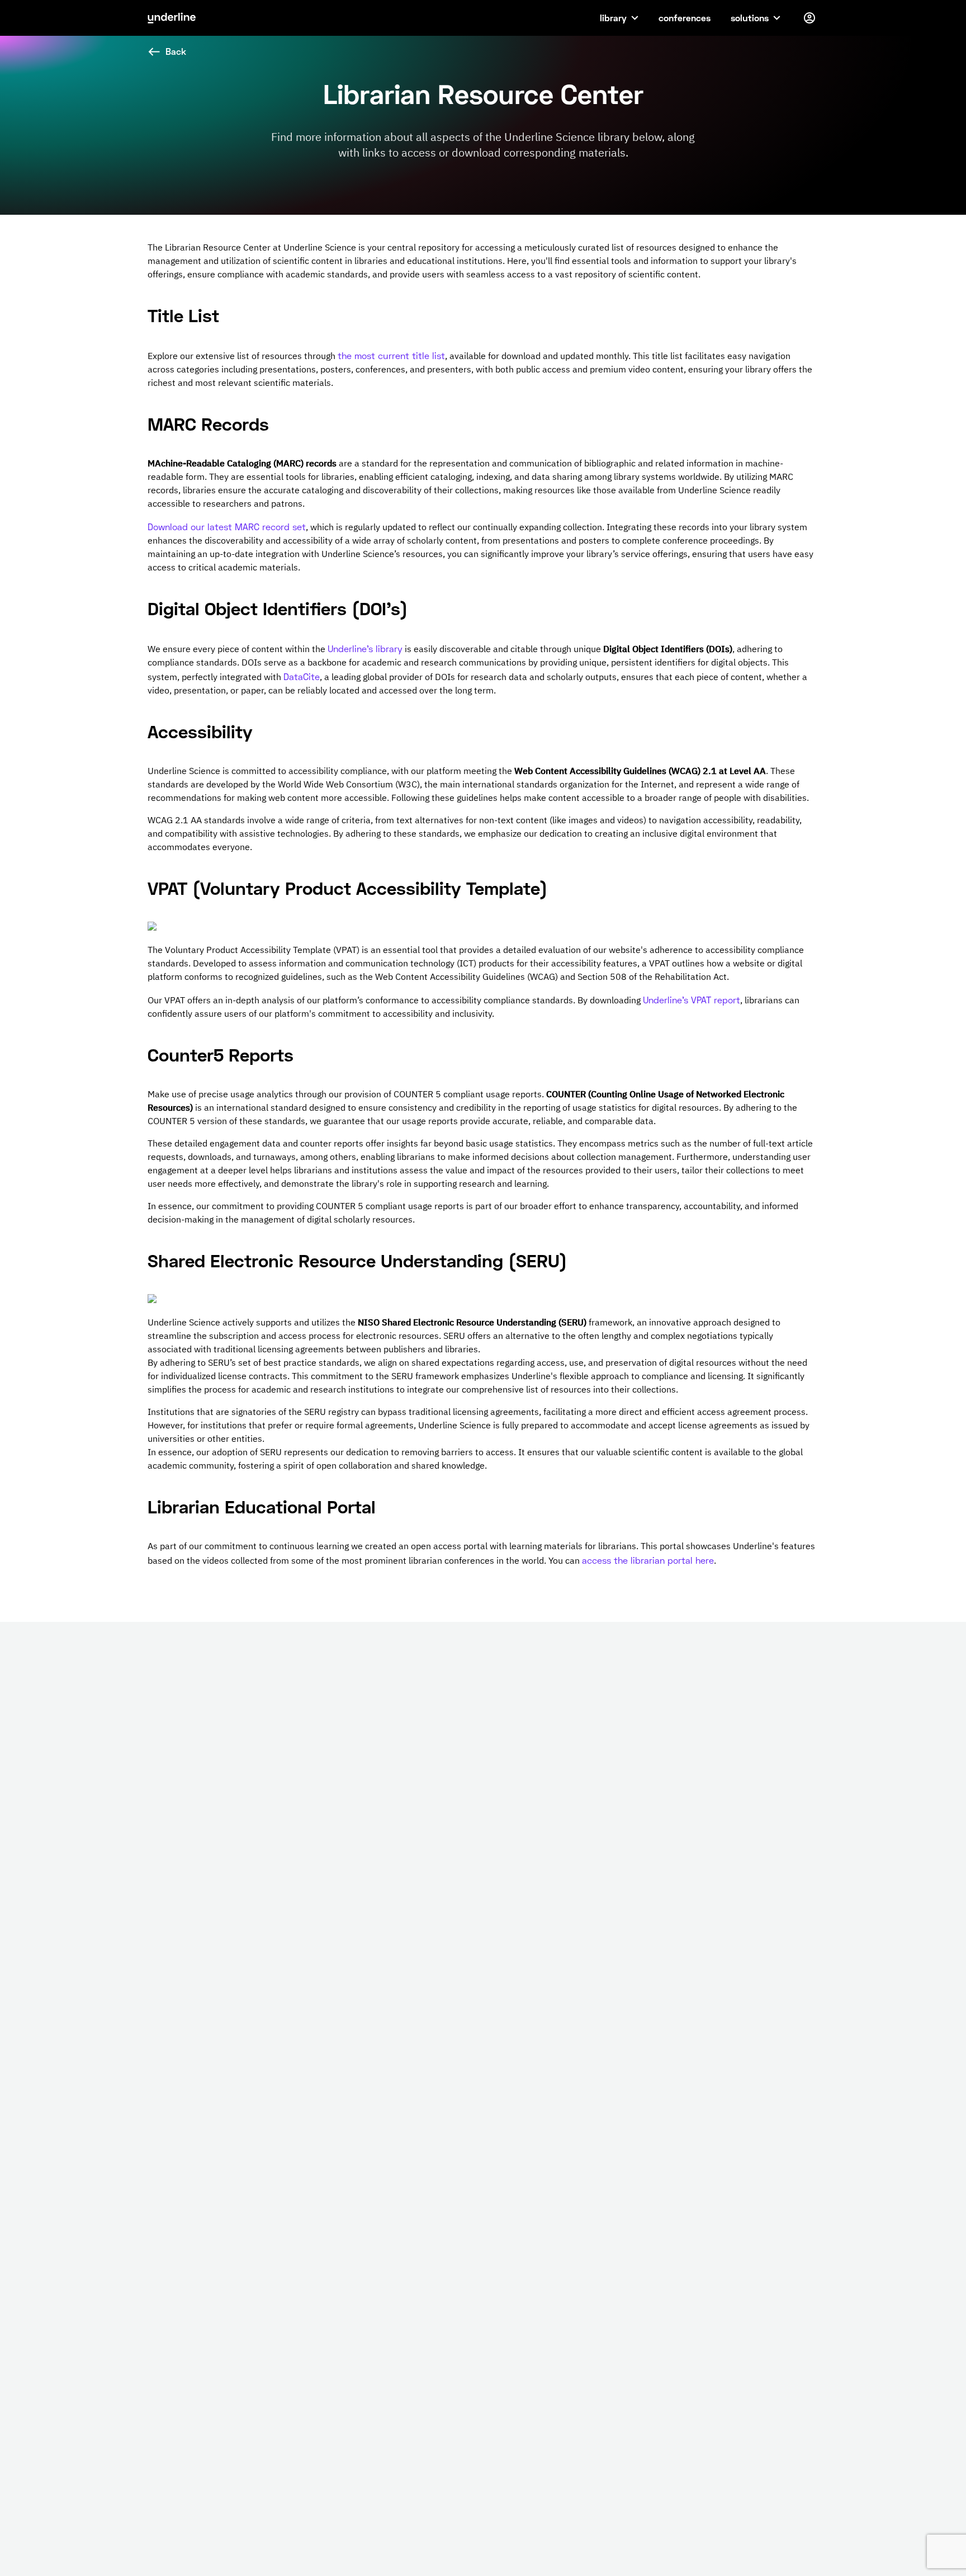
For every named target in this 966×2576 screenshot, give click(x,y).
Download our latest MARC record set (227, 527)
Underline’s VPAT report (692, 1000)
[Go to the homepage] (172, 18)
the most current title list (391, 355)
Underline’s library (365, 648)
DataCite (302, 676)
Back (176, 51)
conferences (685, 18)
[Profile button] (809, 18)
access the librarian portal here (648, 1560)
